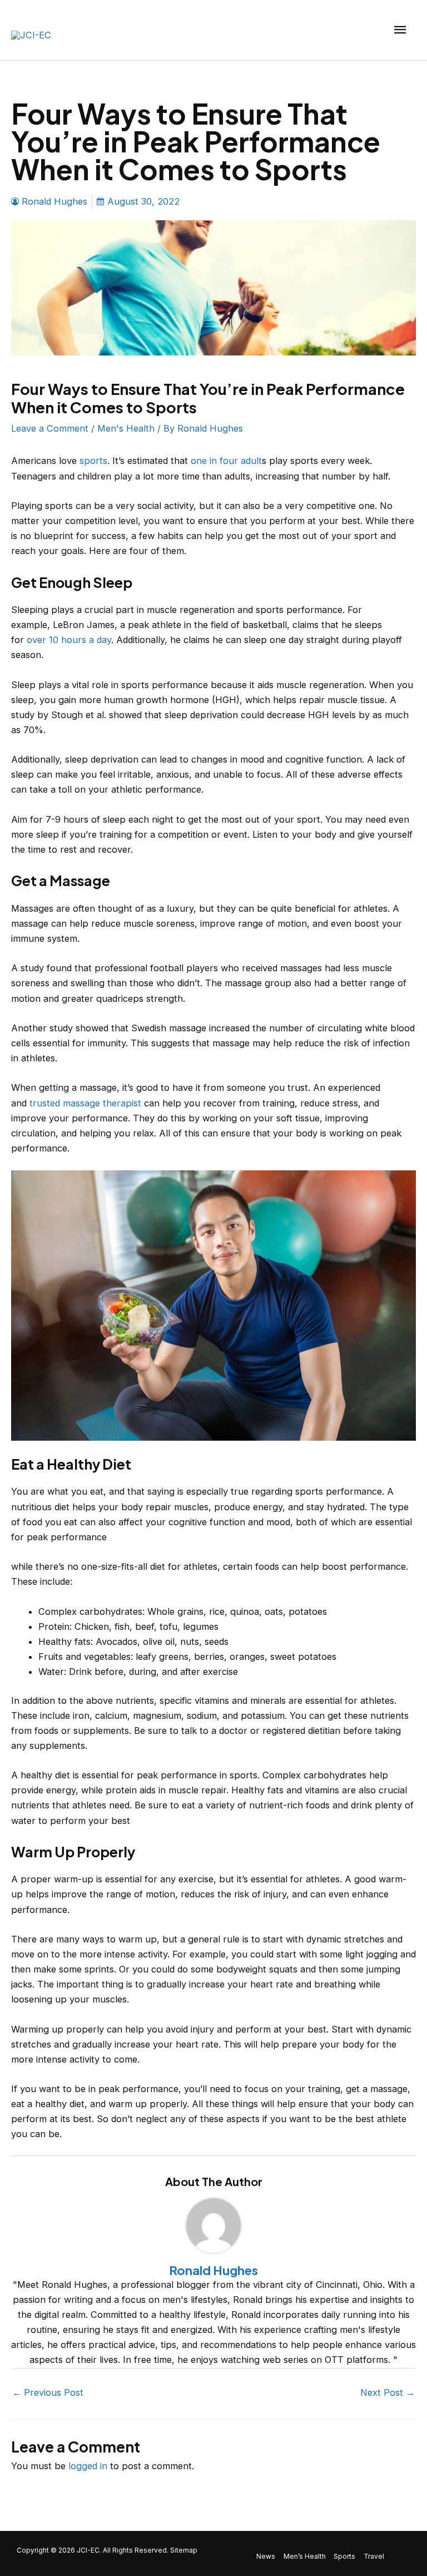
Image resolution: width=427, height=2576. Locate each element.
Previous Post (48, 2392)
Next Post (388, 2392)
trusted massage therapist (85, 1103)
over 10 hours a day (69, 640)
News (266, 2557)
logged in (88, 2466)
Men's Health (126, 428)
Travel (374, 2557)
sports (93, 461)
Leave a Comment (50, 428)
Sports (344, 2557)
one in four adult (226, 461)
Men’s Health (305, 2557)
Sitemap (184, 2550)
